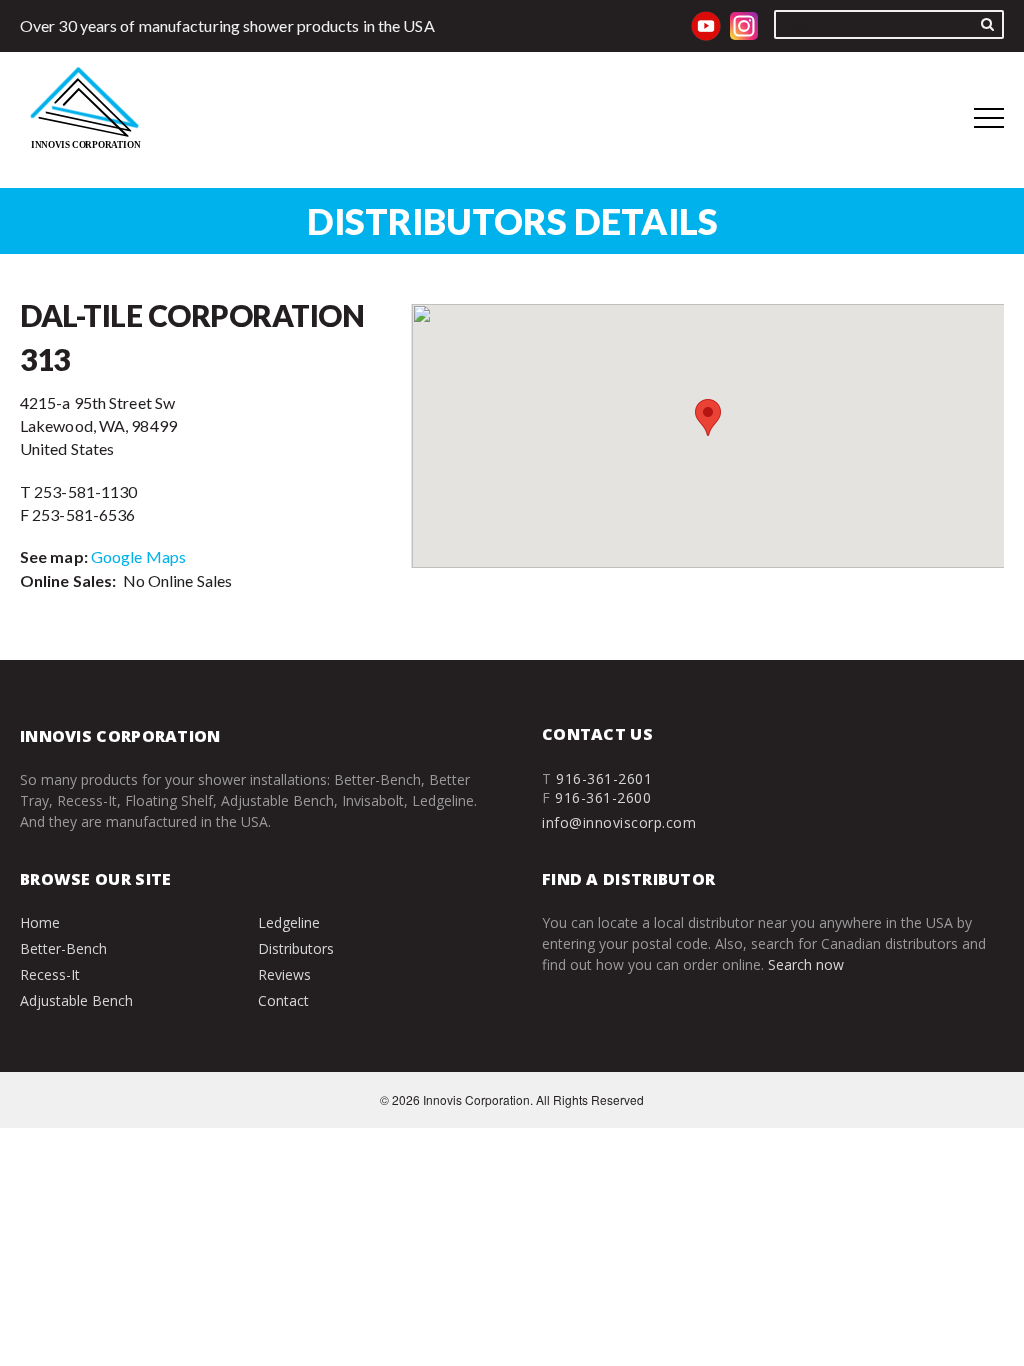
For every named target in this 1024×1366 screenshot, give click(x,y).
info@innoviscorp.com (619, 822)
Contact (283, 1000)
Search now (806, 964)
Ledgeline (289, 922)
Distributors (296, 948)
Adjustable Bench (76, 1000)
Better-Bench (63, 948)
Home (40, 922)
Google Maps (138, 556)
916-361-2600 (603, 797)
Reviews (284, 974)
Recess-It (50, 974)
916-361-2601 (604, 778)
